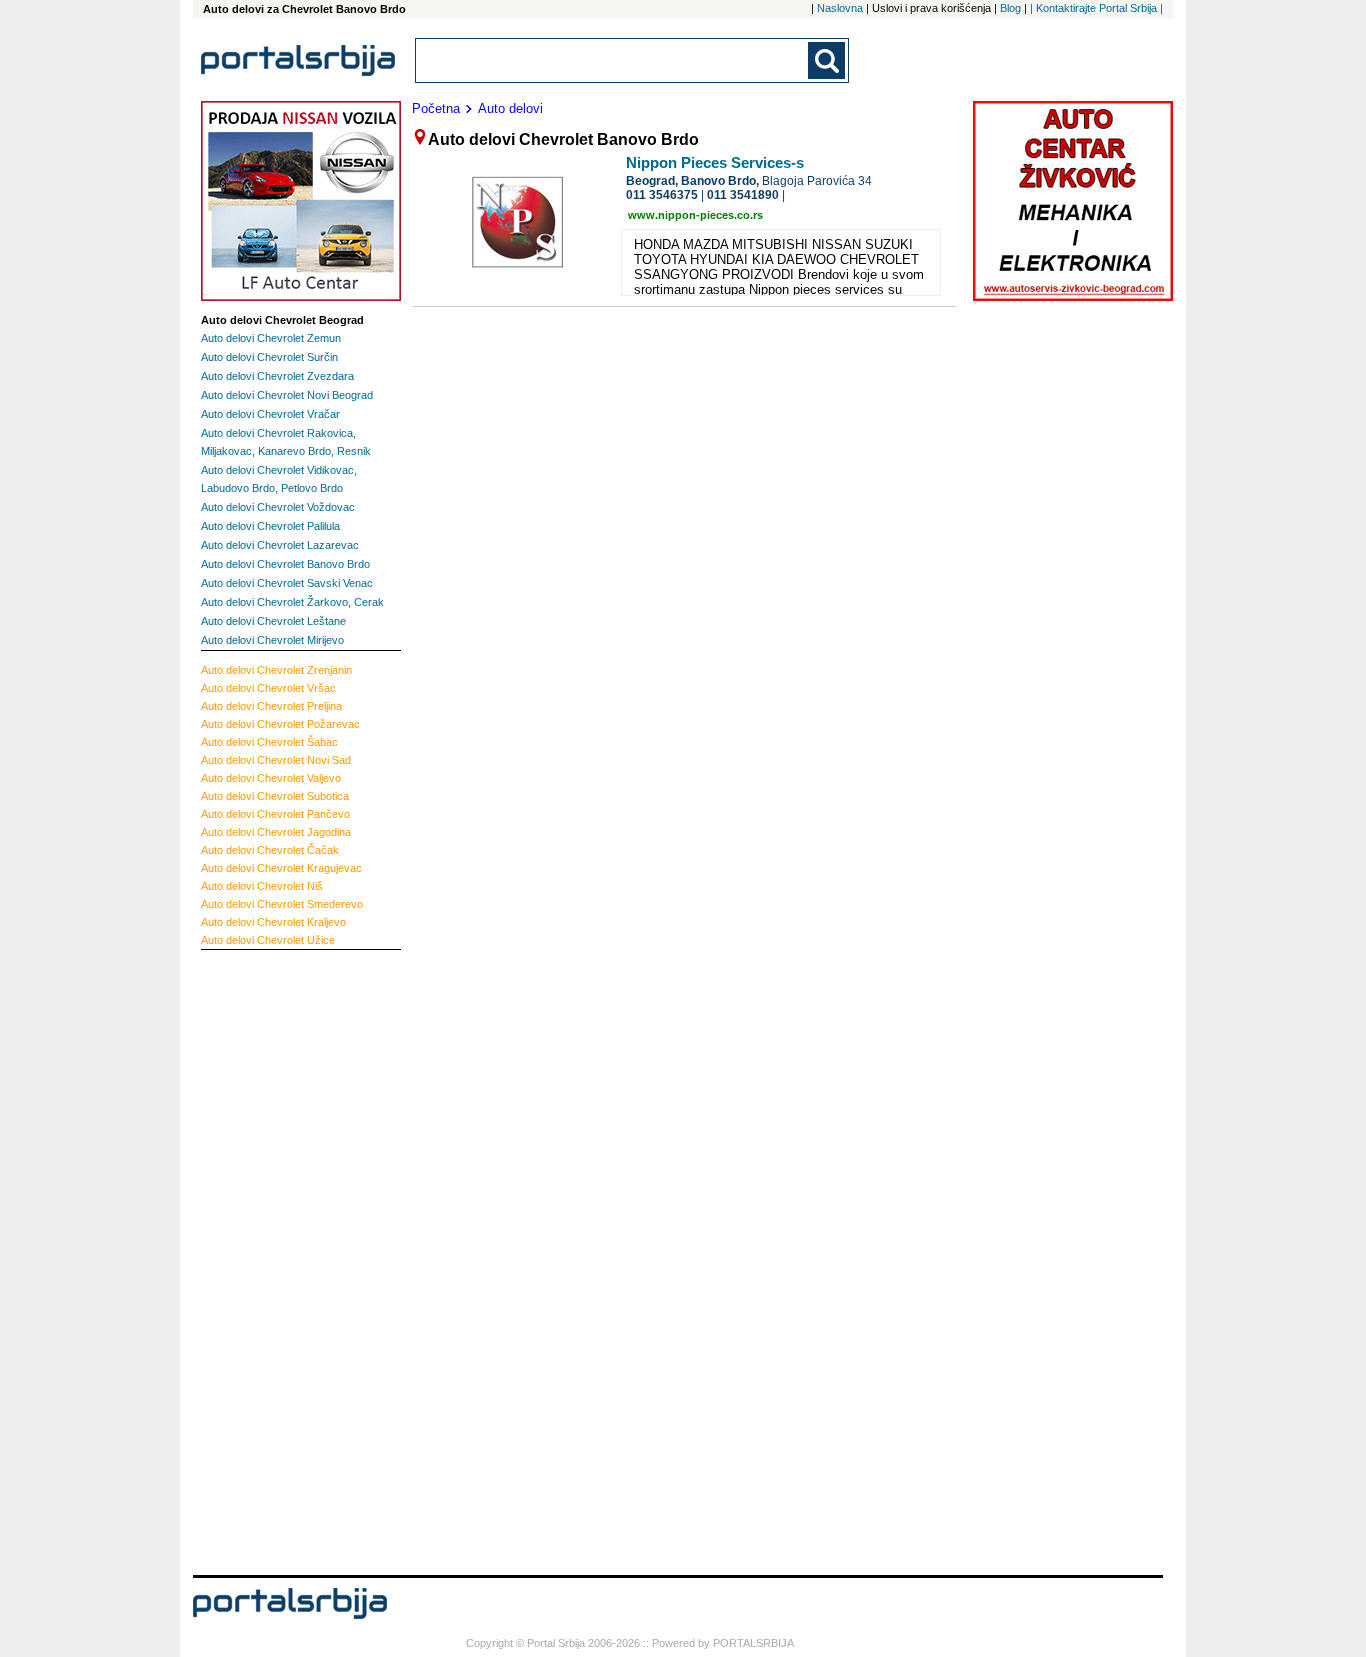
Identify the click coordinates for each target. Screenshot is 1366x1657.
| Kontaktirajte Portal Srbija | (1096, 8)
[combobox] (613, 60)
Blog (1010, 8)
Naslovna (840, 8)
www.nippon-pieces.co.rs (695, 215)
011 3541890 (743, 195)
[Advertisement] (281, 1260)
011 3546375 (662, 195)
